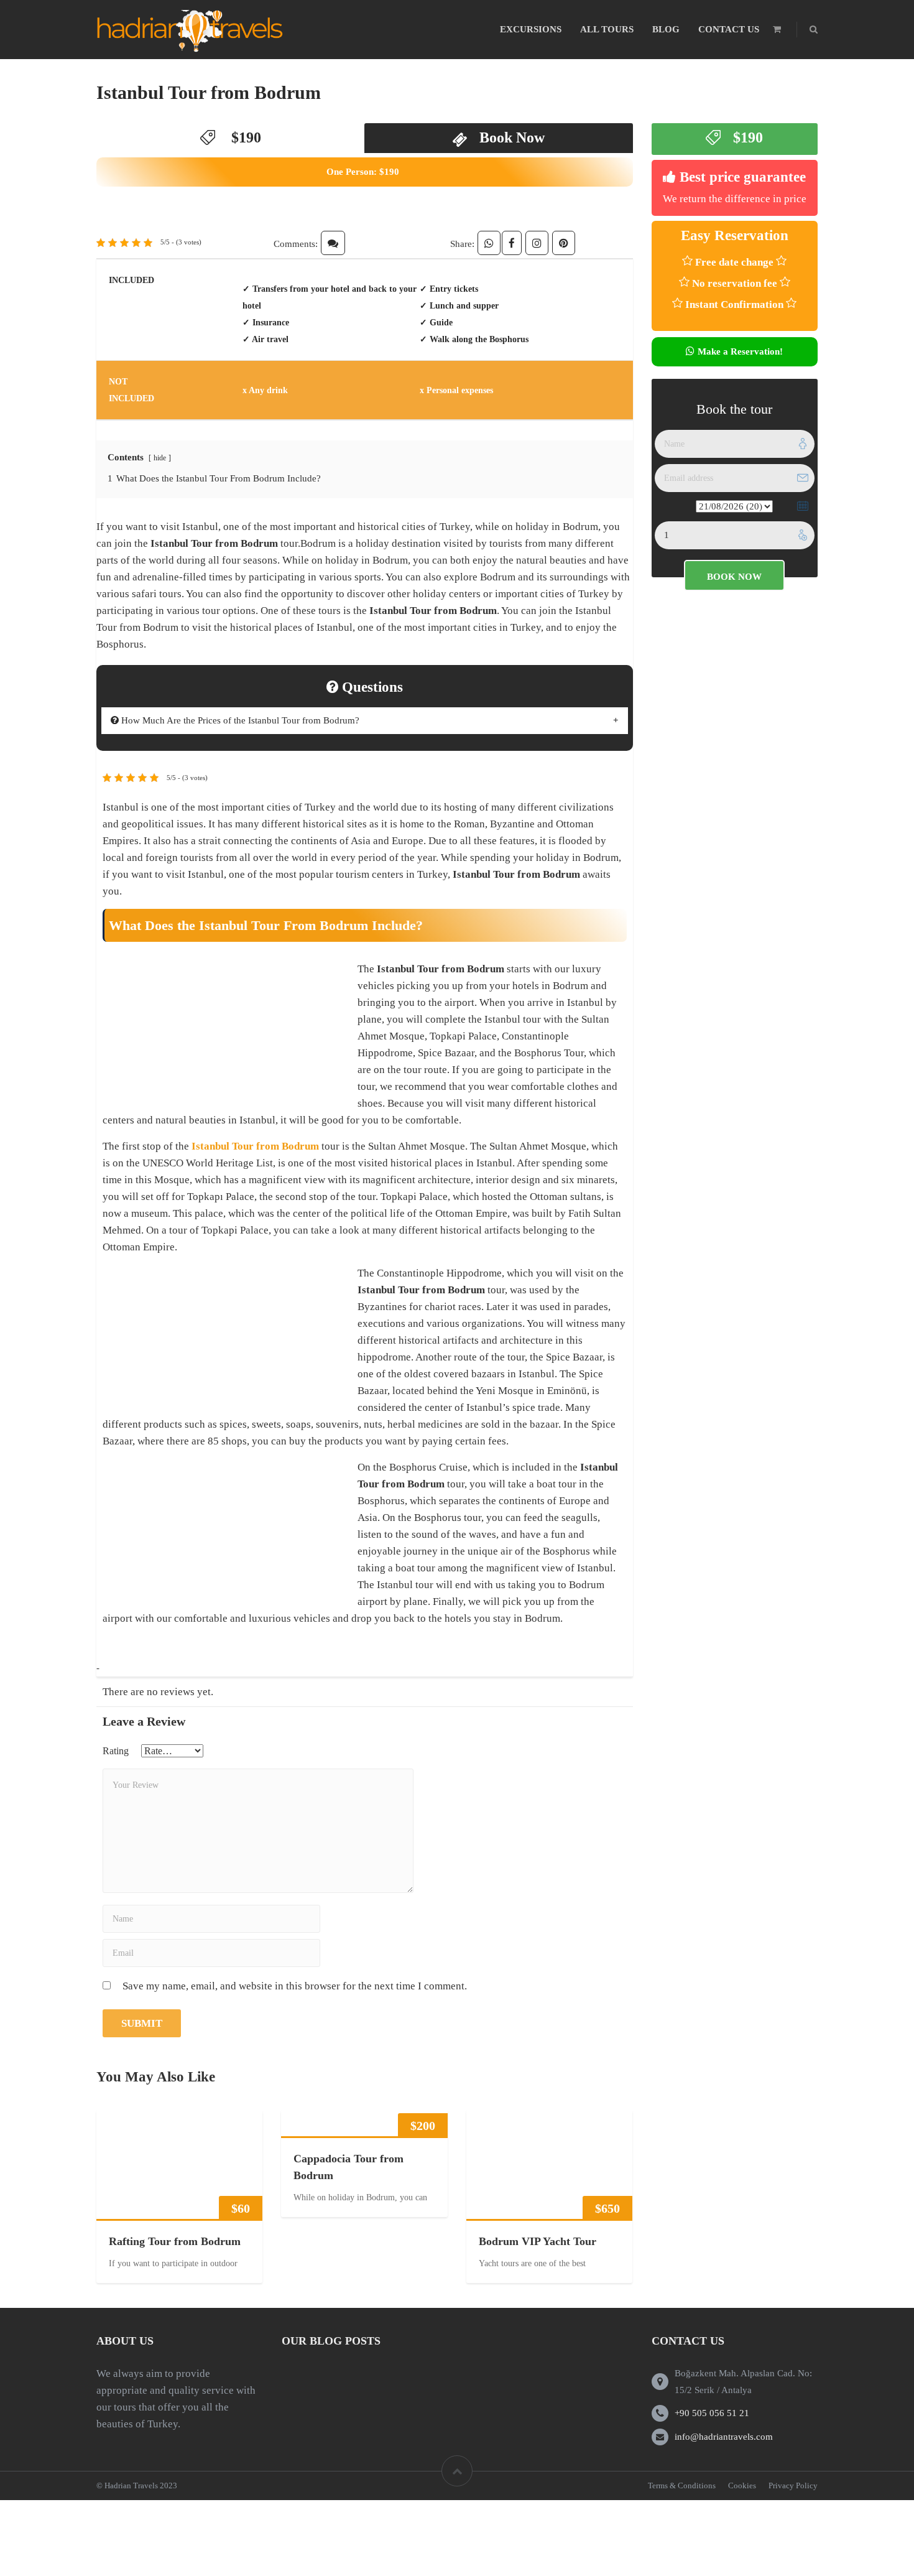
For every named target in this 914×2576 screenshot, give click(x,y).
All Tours (607, 29)
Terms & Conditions (682, 2485)
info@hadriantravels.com (724, 2437)
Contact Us (729, 29)
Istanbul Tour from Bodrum (209, 92)
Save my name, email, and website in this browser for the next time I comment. (295, 1986)
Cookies (742, 2485)
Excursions (531, 29)
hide (160, 458)
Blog (666, 29)
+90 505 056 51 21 (712, 2413)
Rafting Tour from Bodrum (175, 2241)
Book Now (512, 137)
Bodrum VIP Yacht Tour (538, 2241)
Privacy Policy (793, 2485)
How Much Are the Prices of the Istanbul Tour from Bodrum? (239, 720)
